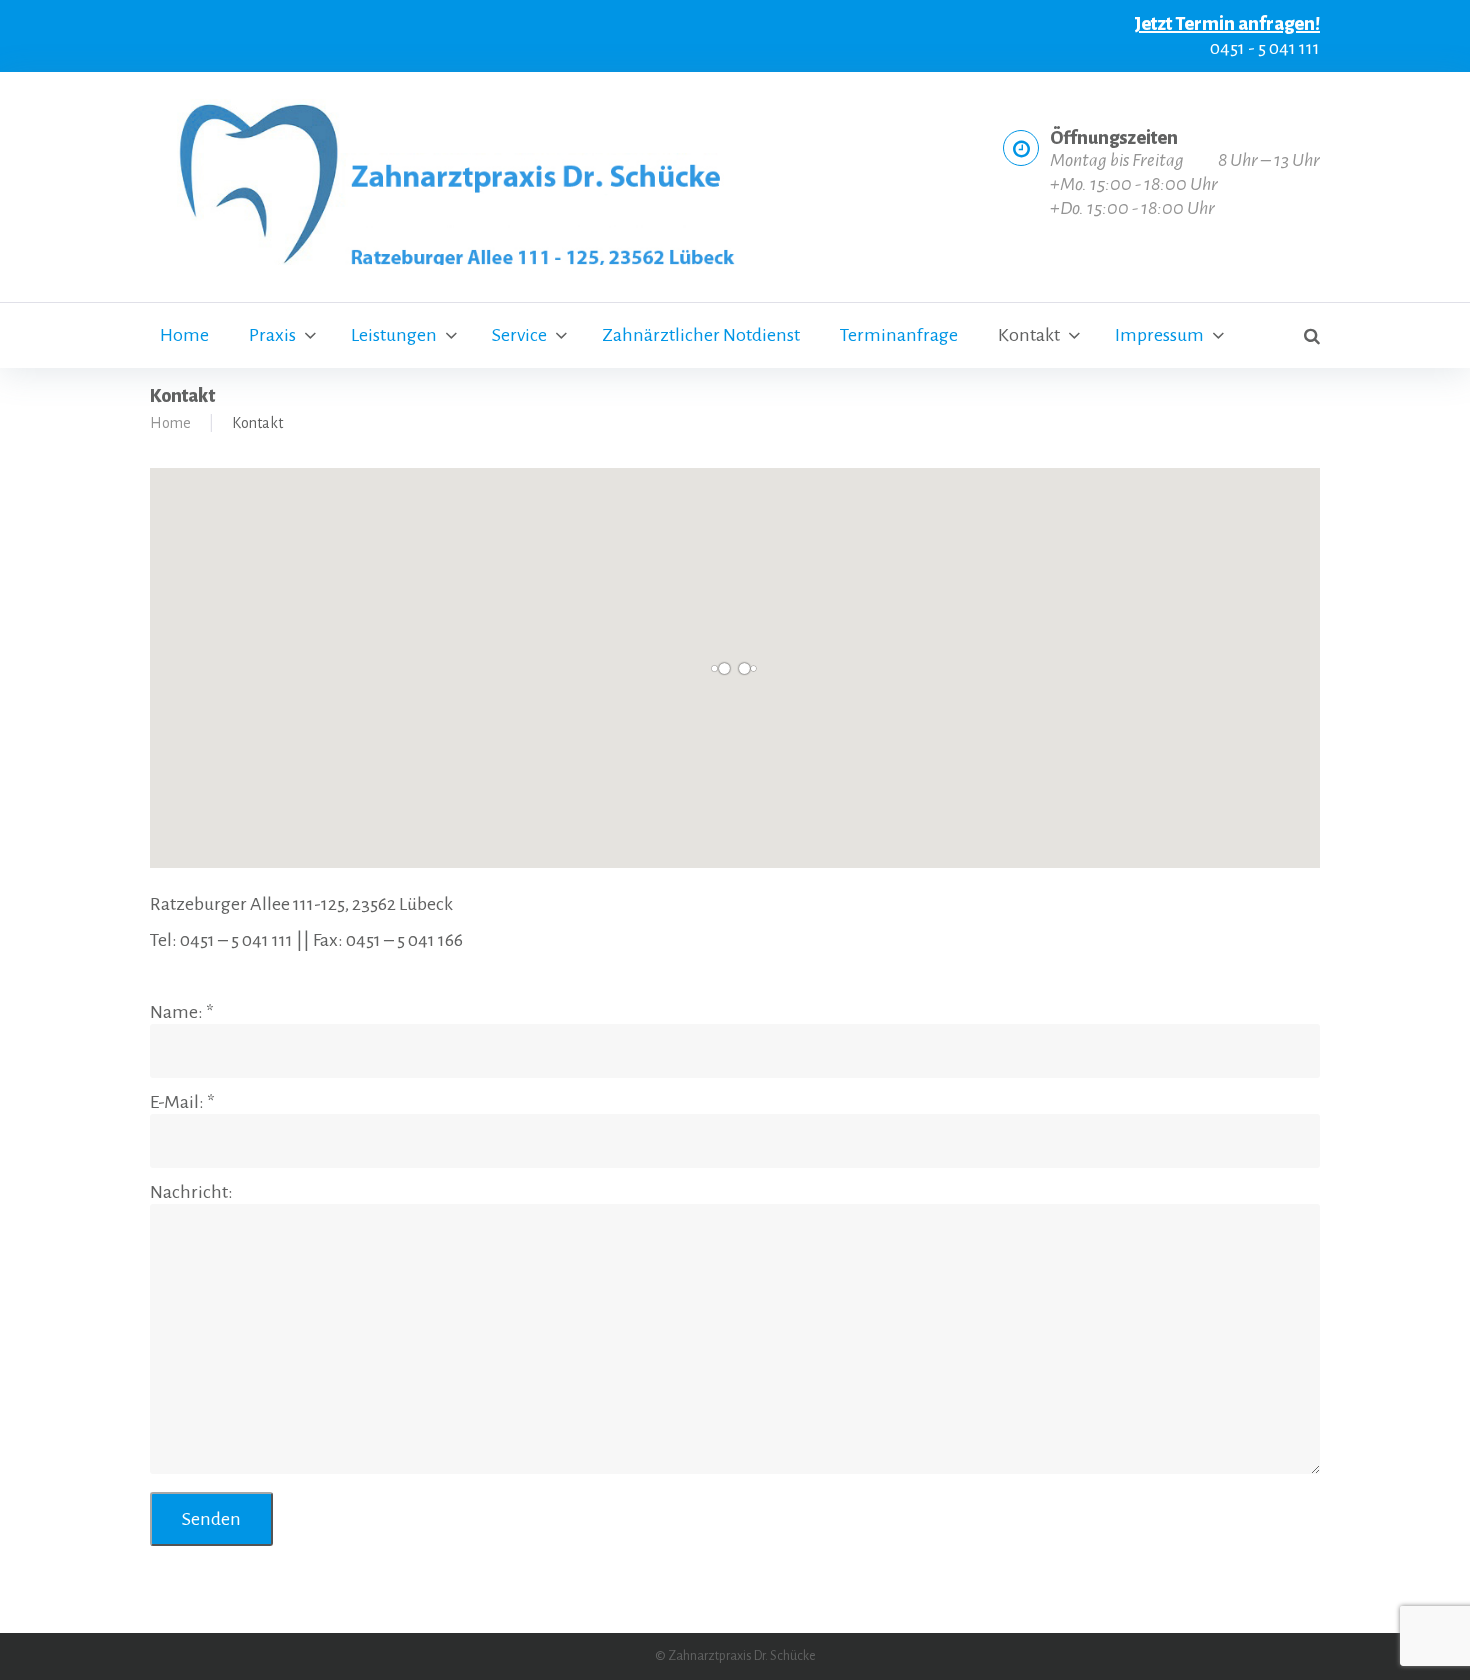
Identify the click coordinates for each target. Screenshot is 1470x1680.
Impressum (1159, 335)
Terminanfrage (899, 335)
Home (184, 335)
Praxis (272, 335)
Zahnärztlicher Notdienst (701, 335)
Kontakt (1029, 335)
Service (519, 335)
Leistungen (394, 335)
